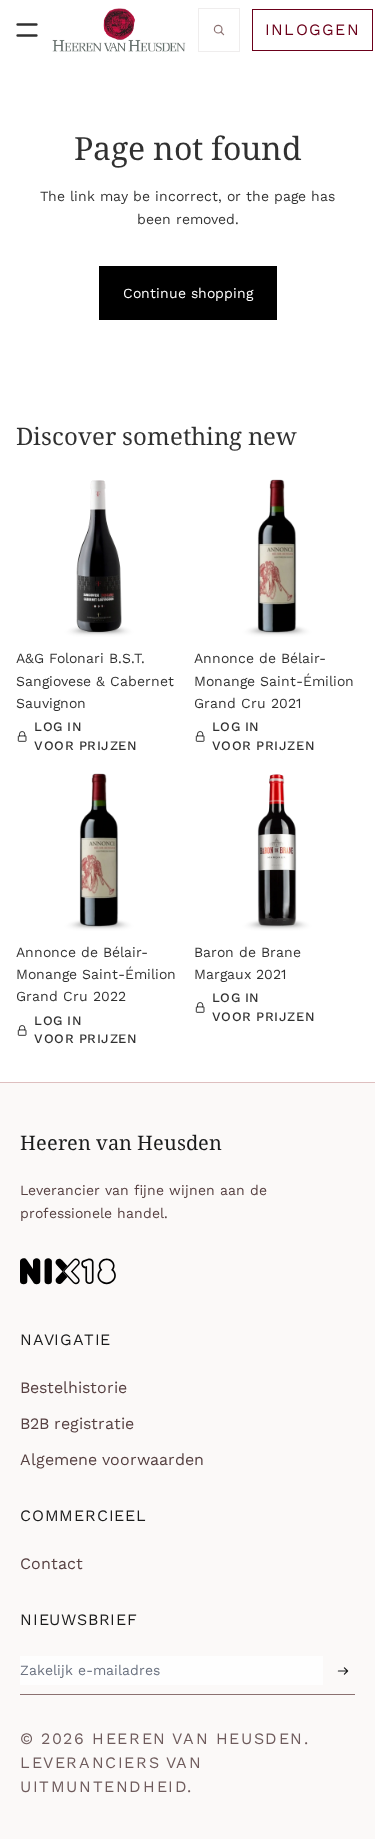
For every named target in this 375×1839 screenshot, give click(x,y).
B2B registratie (77, 1423)
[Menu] (27, 30)
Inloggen (312, 29)
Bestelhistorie (73, 1387)
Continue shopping (188, 293)
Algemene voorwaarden (112, 1459)
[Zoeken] (219, 30)
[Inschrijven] (343, 1671)
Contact (51, 1563)
